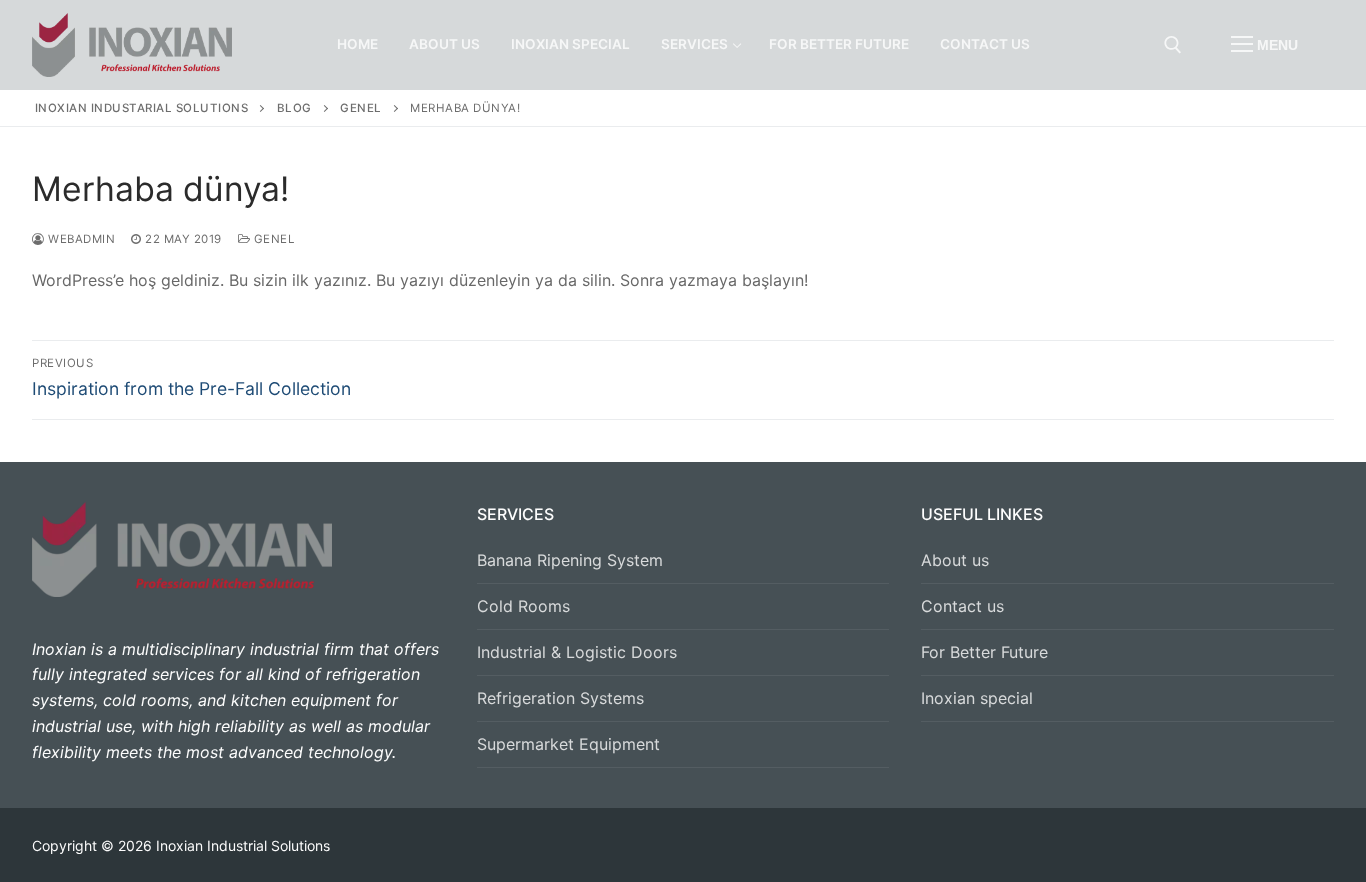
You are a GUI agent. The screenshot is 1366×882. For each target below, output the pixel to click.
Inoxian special (977, 698)
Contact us (962, 606)
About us (955, 560)
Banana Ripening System (570, 560)
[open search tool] (1173, 45)
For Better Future (984, 652)
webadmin (80, 239)
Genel (272, 239)
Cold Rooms (523, 606)
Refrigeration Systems (560, 698)
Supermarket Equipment (568, 744)
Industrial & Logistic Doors (577, 652)
